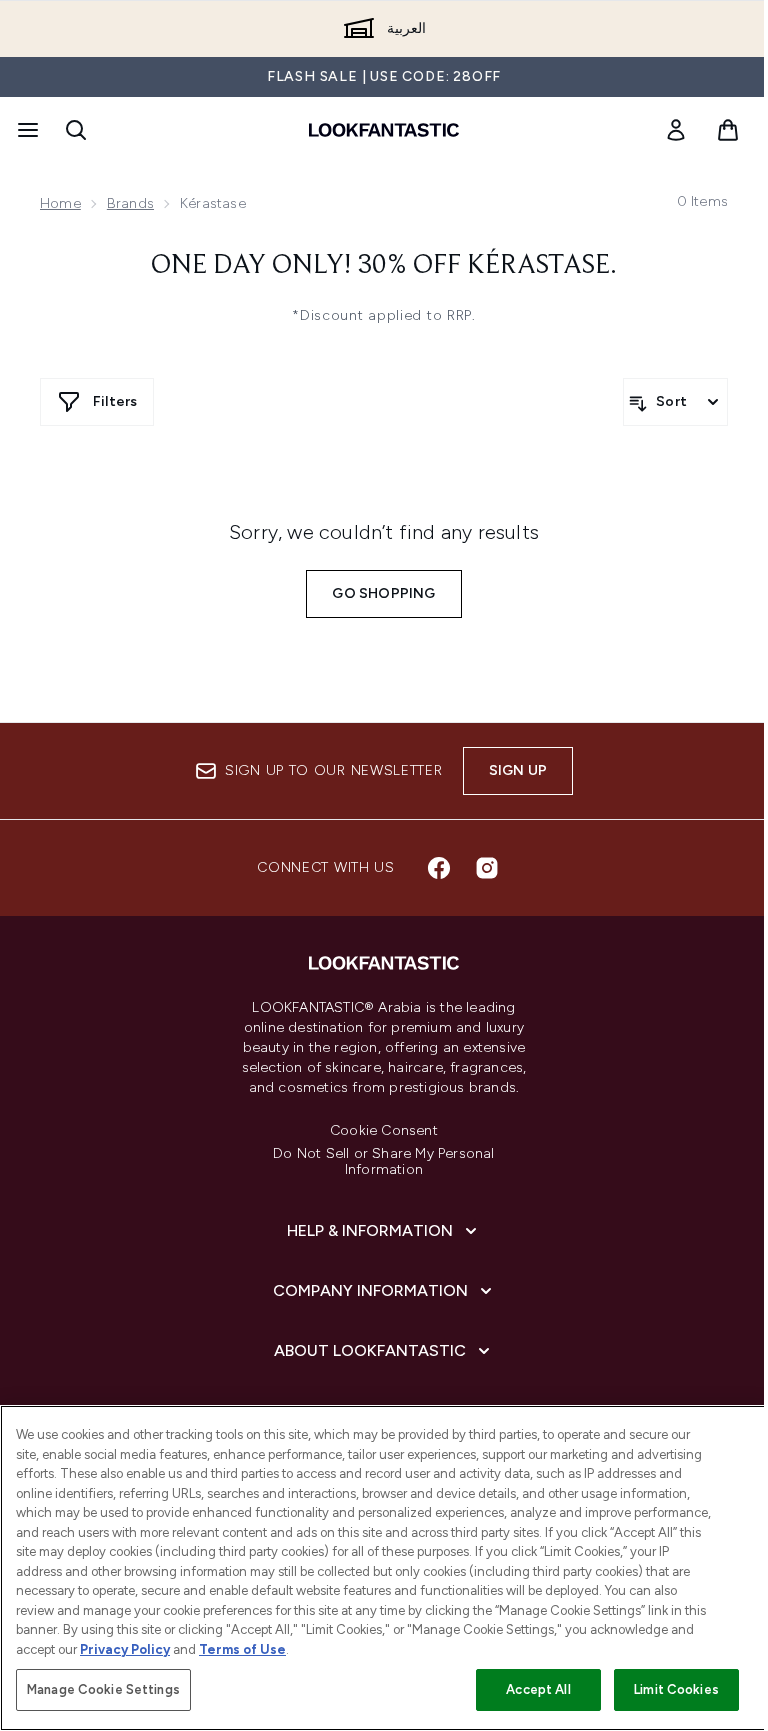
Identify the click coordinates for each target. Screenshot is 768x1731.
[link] (676, 130)
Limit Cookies (676, 1689)
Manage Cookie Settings (103, 1689)
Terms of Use (242, 1649)
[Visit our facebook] (439, 868)
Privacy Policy (125, 1649)
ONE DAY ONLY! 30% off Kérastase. (384, 266)
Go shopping (383, 593)
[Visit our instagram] (487, 868)
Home (60, 203)
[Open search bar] (76, 130)
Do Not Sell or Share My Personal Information (383, 1162)
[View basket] (728, 130)
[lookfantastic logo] (384, 130)
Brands (130, 203)
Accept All (538, 1689)
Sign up (518, 770)
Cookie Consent (384, 1131)
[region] (384, 1568)
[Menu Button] (26, 130)
